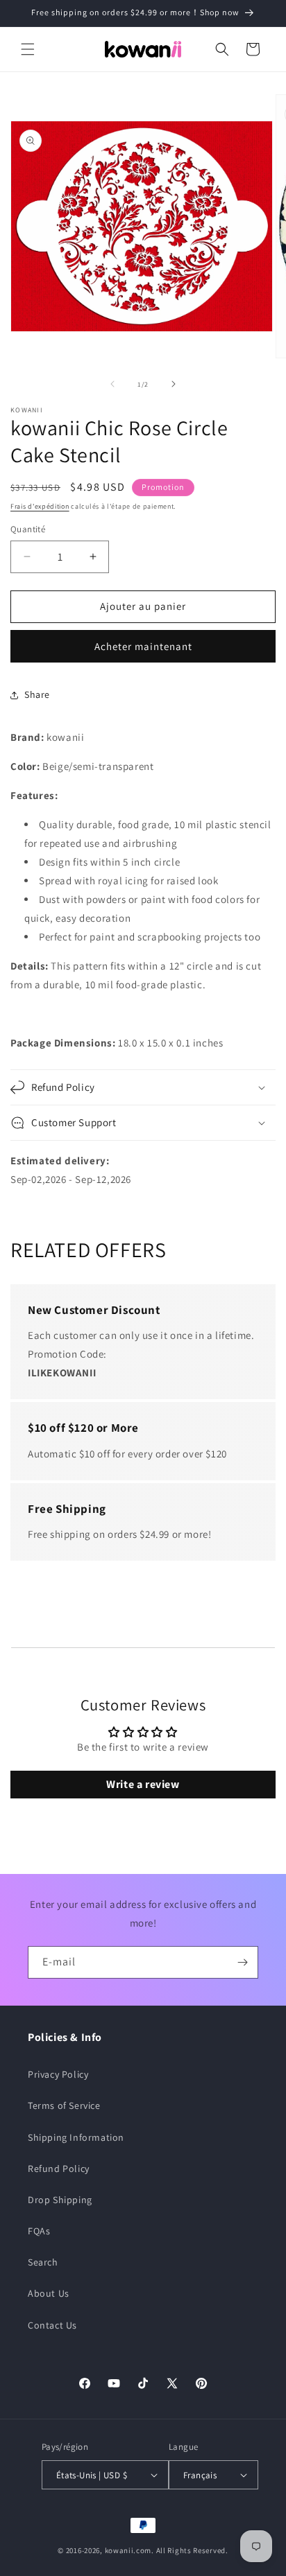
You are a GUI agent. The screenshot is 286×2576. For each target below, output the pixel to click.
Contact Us (52, 2325)
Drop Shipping (60, 2200)
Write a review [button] (143, 1784)
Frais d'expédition (40, 506)
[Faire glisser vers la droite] (174, 384)
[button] (28, 49)
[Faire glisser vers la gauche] (112, 384)
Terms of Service (64, 2105)
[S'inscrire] (242, 1962)
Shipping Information (76, 2137)
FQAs (39, 2231)
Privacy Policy (58, 2074)
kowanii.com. (129, 2550)
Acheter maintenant (143, 646)
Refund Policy (59, 2168)
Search (43, 2262)
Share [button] (37, 694)
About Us (49, 2293)
